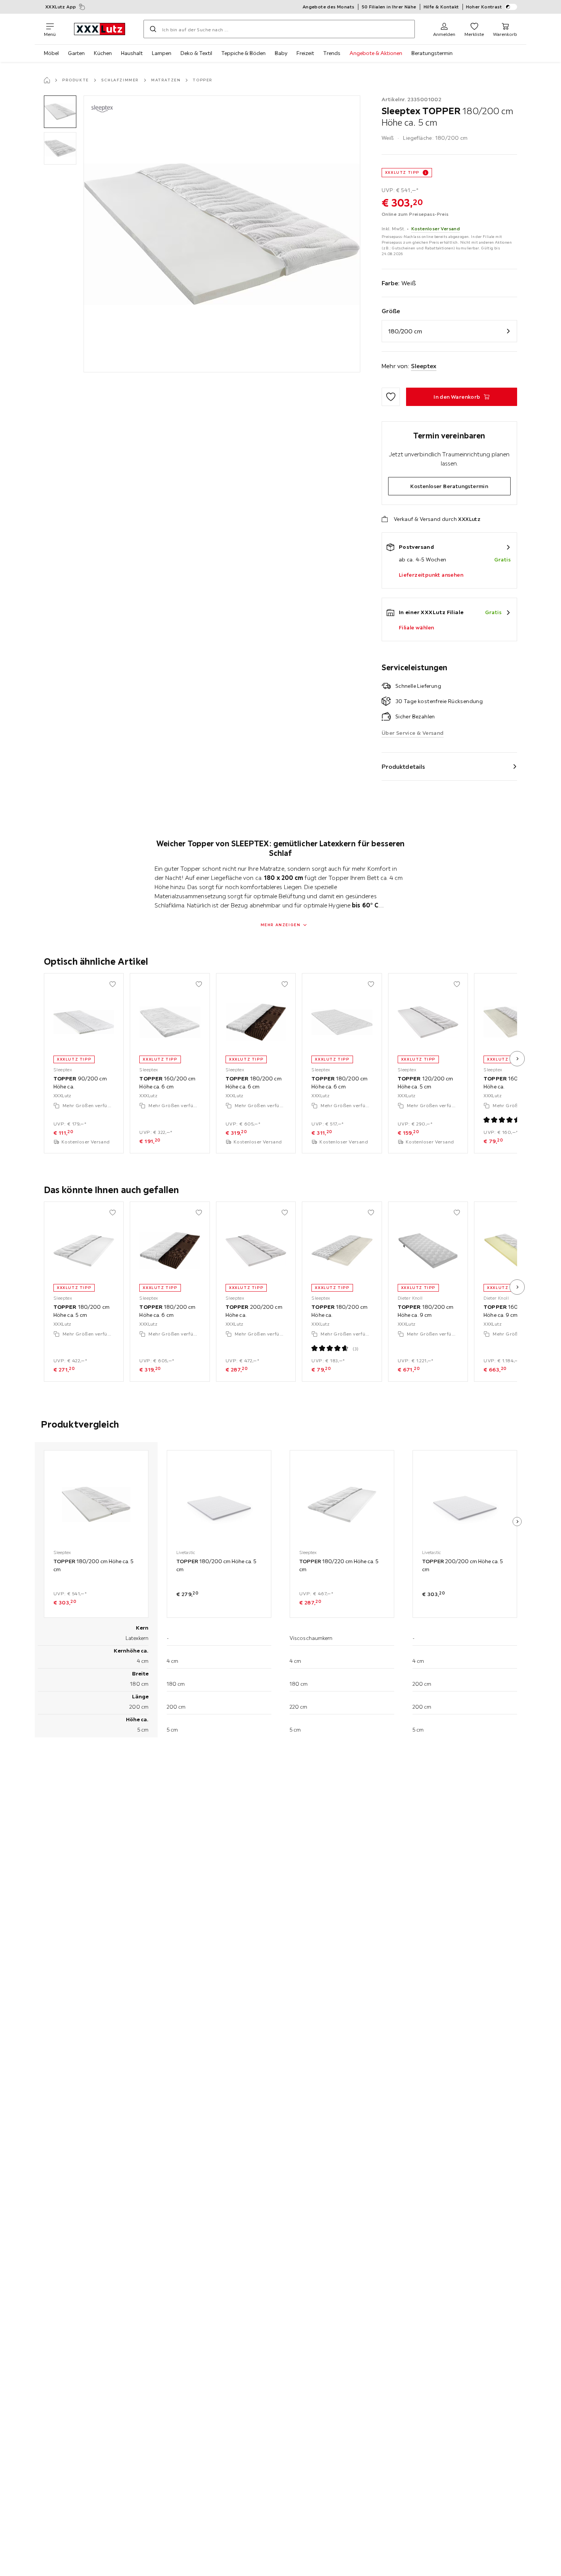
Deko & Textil (196, 53)
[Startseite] (47, 80)
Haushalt (132, 53)
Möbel (51, 53)
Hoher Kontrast (484, 7)
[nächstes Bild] (517, 1059)
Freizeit (305, 53)
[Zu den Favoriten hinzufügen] (391, 397)
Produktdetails (403, 766)
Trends (332, 53)
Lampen (162, 53)
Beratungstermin (432, 53)
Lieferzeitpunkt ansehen (431, 575)
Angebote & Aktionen (376, 53)
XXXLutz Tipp (402, 172)
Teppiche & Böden (243, 53)
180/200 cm (405, 331)
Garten (76, 53)
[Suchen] (153, 29)
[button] (60, 112)
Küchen (103, 53)
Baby (281, 53)
